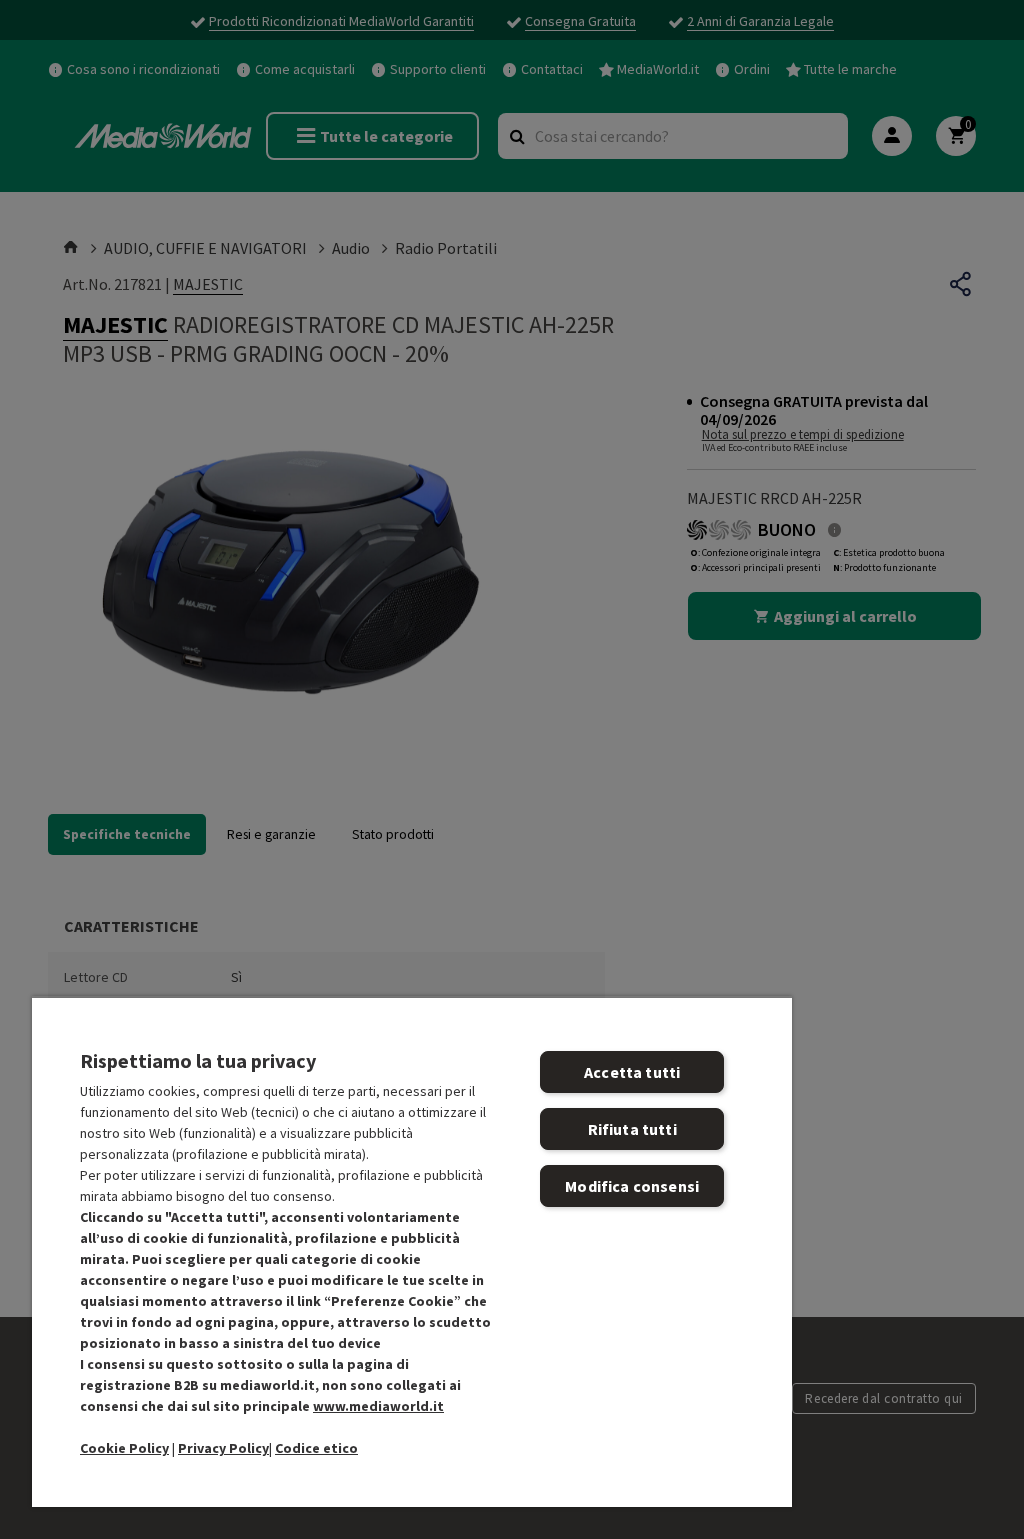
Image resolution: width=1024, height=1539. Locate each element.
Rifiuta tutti (632, 1129)
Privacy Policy (223, 1448)
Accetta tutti (632, 1072)
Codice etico (316, 1448)
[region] (412, 1251)
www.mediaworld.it (378, 1406)
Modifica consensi (632, 1186)
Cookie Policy (124, 1448)
